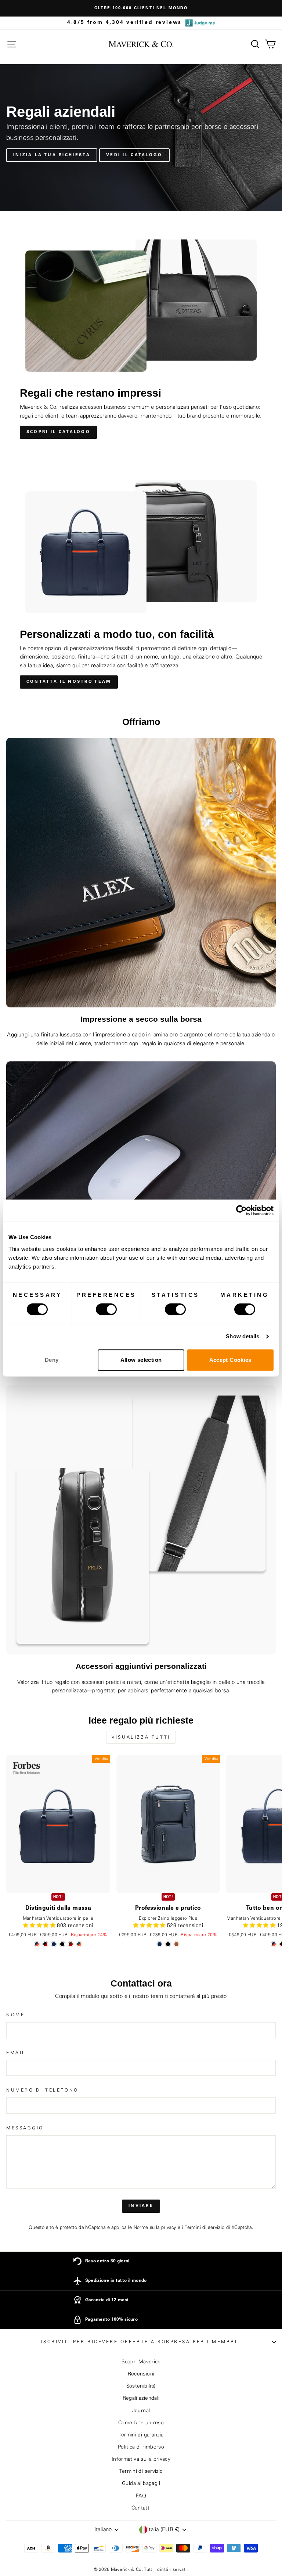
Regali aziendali (141, 2398)
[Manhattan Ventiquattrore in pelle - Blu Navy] (54, 1944)
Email (16, 2053)
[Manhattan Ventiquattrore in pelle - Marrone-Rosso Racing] (71, 1944)
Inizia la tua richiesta (52, 155)
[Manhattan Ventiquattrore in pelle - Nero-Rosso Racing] (45, 1944)
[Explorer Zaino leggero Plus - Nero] (168, 1944)
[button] (40, 1926)
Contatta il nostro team (69, 682)
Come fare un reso (141, 2423)
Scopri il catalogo (58, 432)
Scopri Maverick (141, 2362)
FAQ (141, 2496)
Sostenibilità (141, 2386)
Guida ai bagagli (141, 2483)
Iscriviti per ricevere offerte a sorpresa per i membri (139, 2342)
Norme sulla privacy (155, 2227)
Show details (243, 1336)
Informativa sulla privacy (141, 2459)
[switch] (106, 1309)
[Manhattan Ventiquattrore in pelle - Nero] (62, 1944)
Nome (15, 2015)
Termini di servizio (205, 2227)
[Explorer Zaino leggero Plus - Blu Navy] (160, 1944)
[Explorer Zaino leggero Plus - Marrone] (176, 1944)
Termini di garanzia (141, 2435)
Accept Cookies (230, 1360)
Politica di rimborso (141, 2447)
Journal (141, 2411)
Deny (52, 1360)
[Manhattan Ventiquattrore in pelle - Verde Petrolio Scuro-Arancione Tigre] (79, 1944)
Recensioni (141, 2374)
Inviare (141, 2206)
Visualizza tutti (141, 1737)
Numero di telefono (42, 2090)
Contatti (141, 2508)
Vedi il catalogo (134, 155)
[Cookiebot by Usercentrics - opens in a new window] (241, 1211)
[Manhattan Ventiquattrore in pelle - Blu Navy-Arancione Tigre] (37, 1944)
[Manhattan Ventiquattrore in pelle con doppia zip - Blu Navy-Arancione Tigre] (274, 1944)
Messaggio (25, 2128)
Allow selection (141, 1360)
